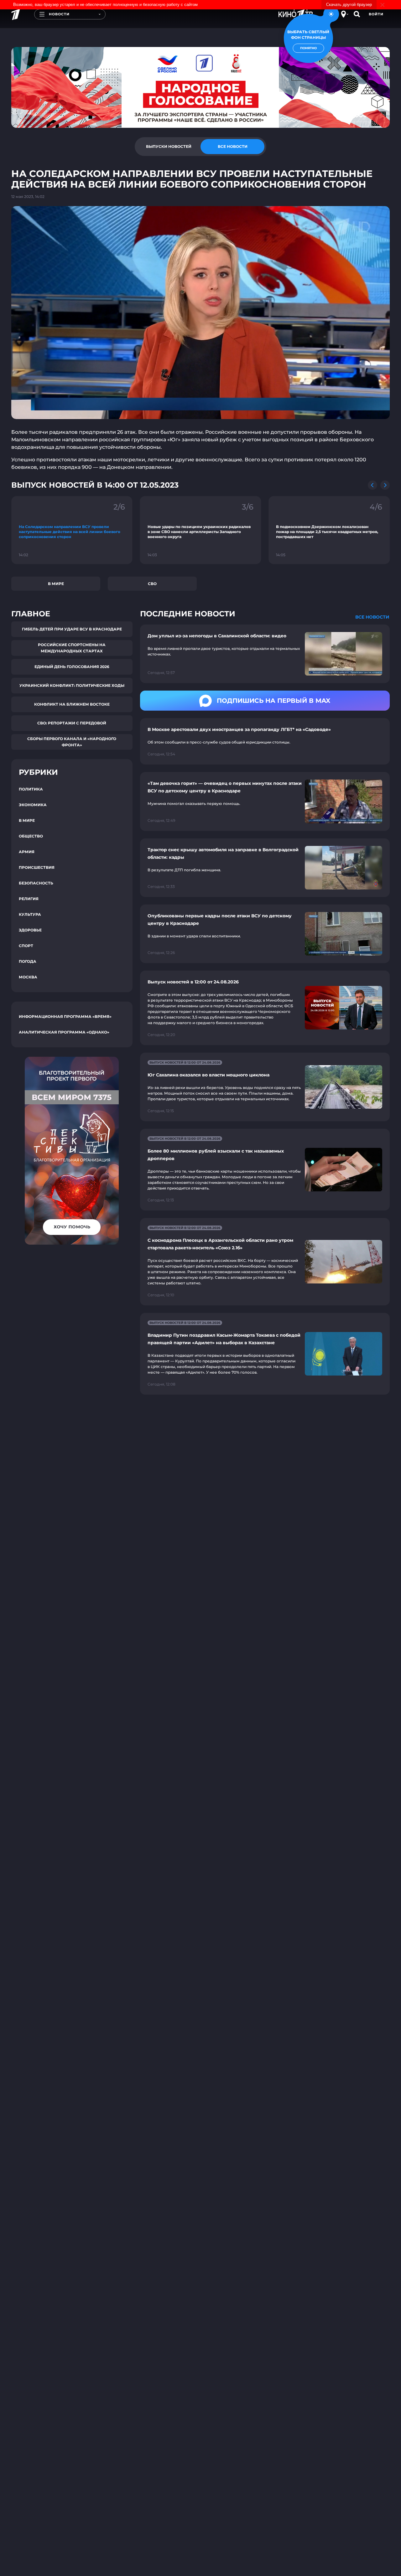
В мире (56, 584)
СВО (152, 584)
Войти (376, 14)
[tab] (169, 147)
